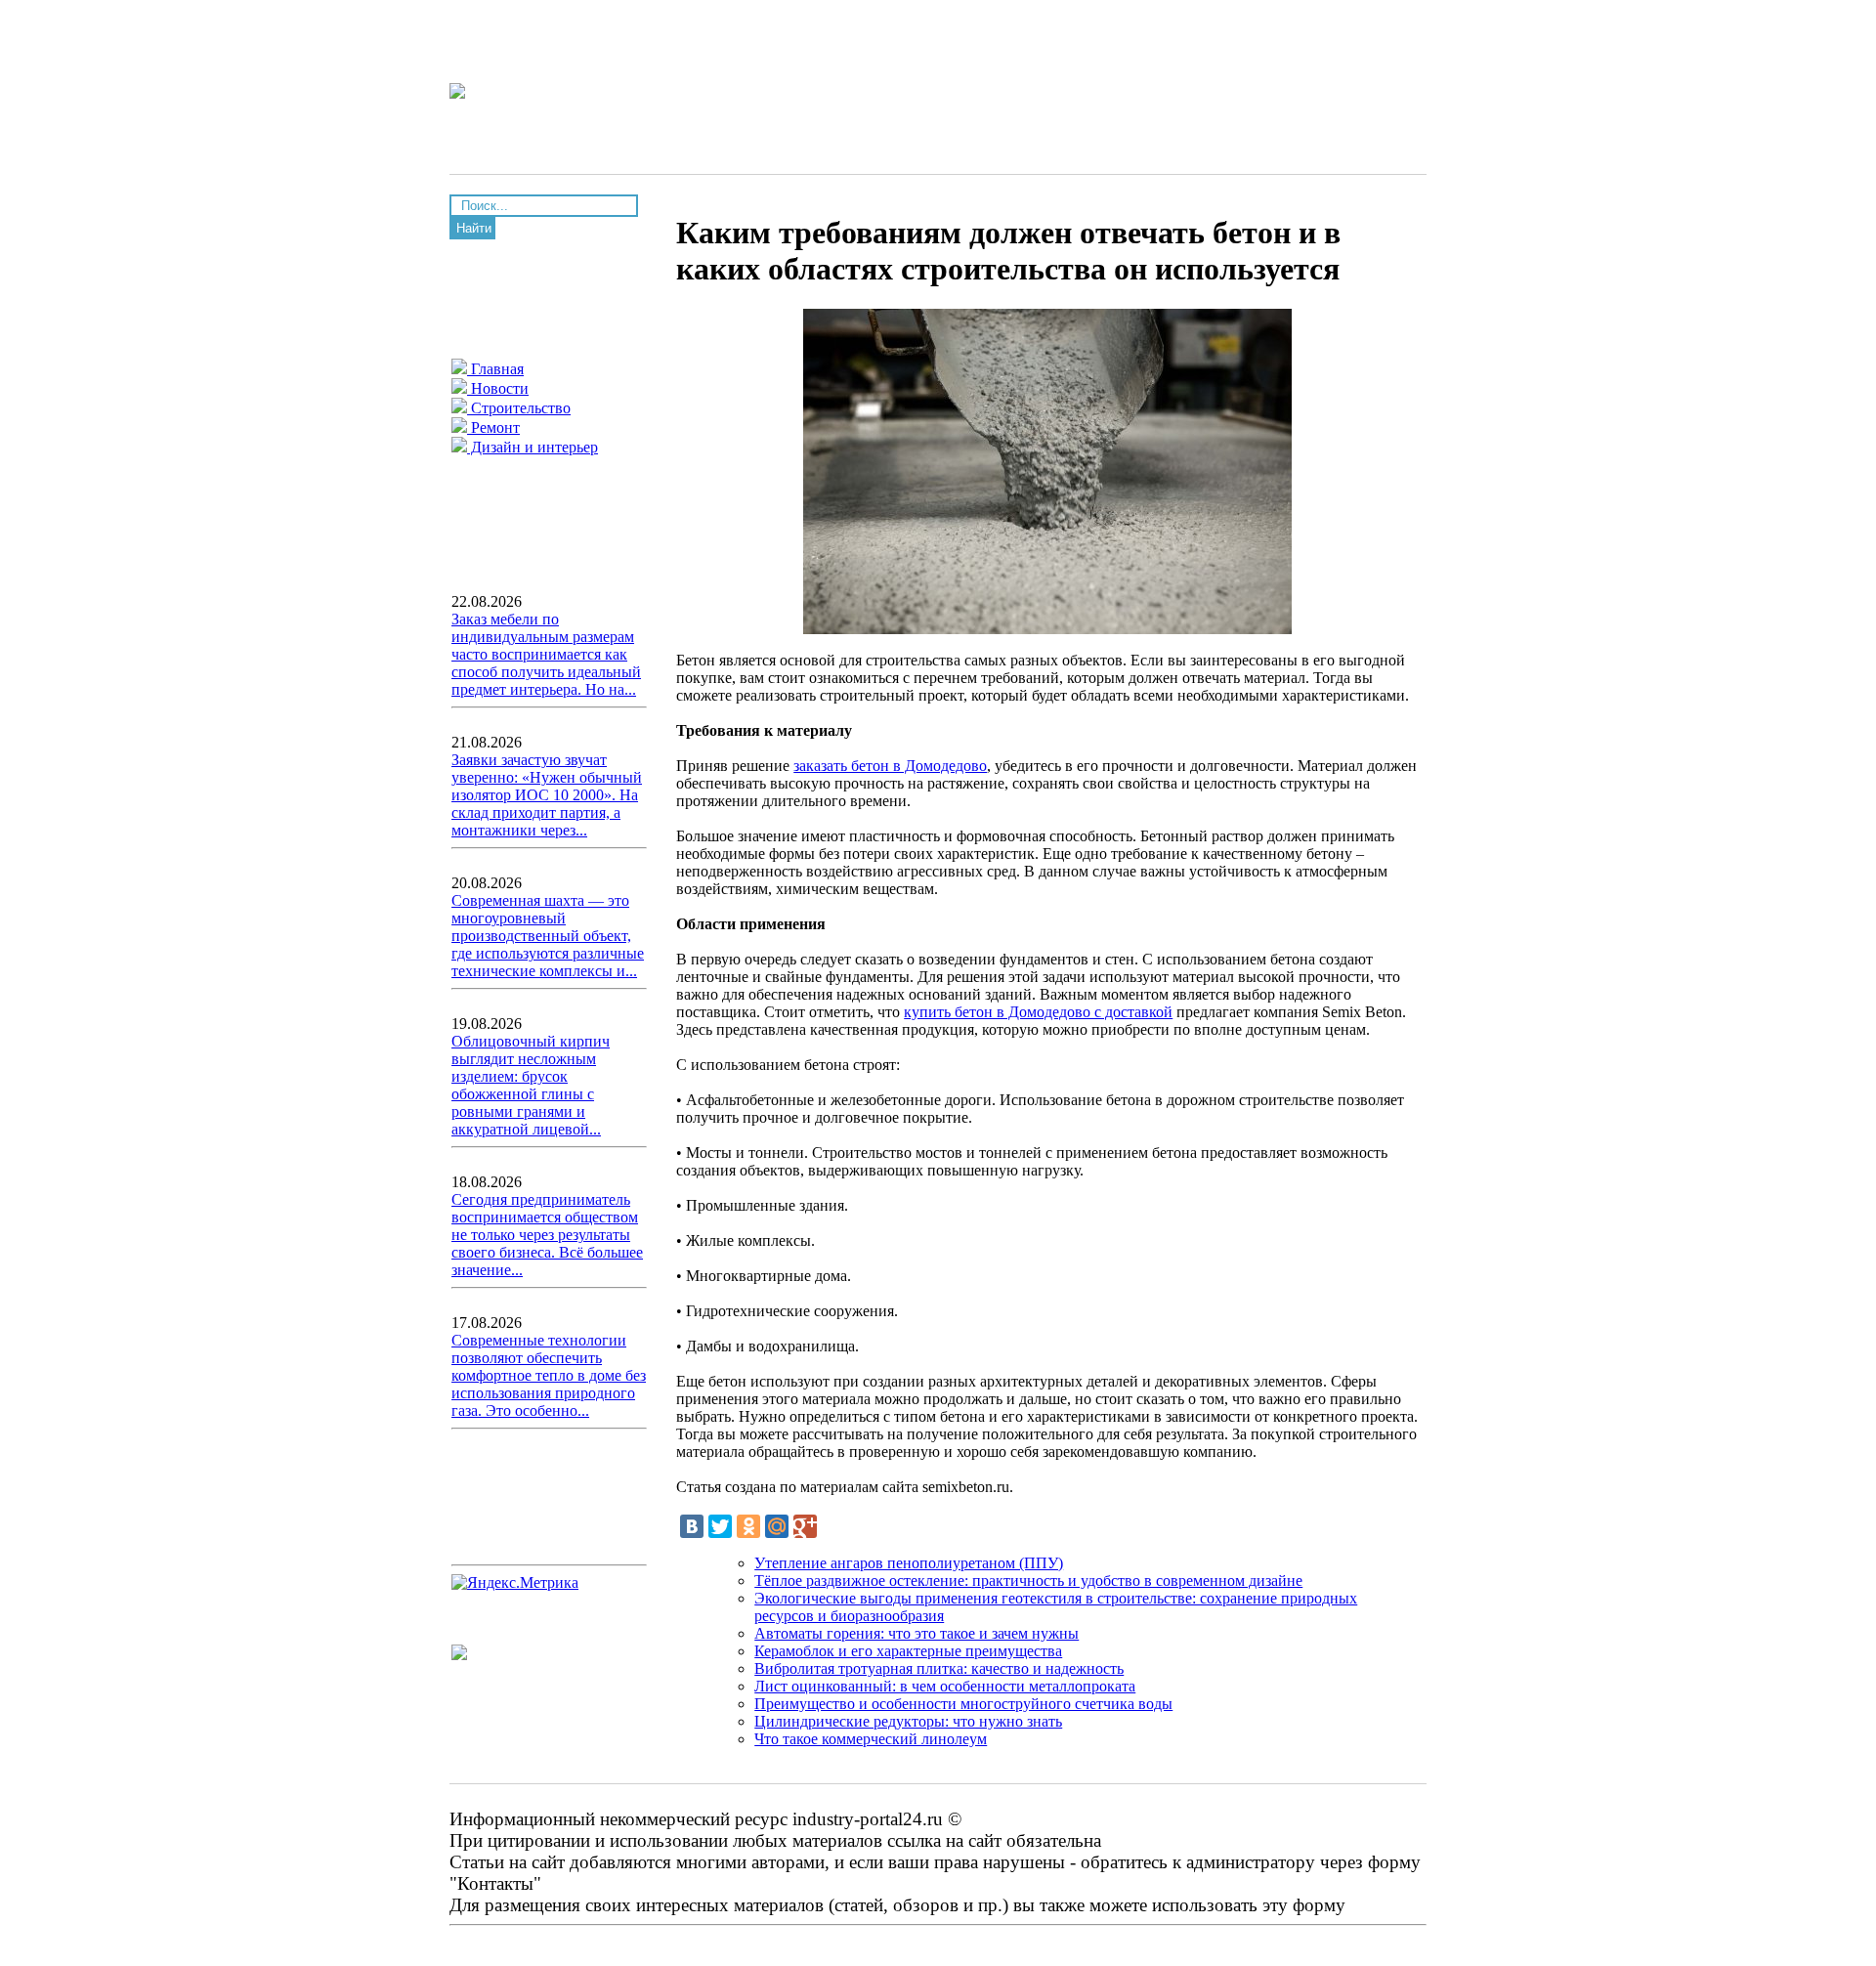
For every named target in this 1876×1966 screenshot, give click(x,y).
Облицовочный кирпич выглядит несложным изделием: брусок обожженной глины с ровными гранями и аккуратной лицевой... (531, 1085)
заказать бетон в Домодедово (890, 766)
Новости (498, 388)
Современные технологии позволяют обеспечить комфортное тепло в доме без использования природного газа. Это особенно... (549, 1375)
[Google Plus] (805, 1526)
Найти (474, 228)
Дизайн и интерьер (533, 447)
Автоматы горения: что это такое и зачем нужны (917, 1633)
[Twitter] (720, 1526)
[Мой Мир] (777, 1526)
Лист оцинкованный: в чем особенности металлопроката (945, 1686)
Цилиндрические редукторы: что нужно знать (908, 1721)
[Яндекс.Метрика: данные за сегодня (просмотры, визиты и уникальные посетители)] (515, 1583)
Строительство (519, 408)
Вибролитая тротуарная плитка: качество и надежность (939, 1668)
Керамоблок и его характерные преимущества (908, 1651)
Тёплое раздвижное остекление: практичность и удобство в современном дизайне (1028, 1581)
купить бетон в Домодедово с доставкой (1038, 1012)
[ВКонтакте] (692, 1526)
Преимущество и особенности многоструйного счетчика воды (963, 1704)
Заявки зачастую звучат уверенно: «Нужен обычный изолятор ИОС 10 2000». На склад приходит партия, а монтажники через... (547, 795)
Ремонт (493, 427)
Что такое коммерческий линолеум (871, 1739)
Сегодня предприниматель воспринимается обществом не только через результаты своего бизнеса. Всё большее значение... (547, 1235)
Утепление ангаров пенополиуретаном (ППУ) (909, 1563)
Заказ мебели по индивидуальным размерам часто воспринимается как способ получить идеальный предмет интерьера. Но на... (546, 654)
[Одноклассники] (748, 1526)
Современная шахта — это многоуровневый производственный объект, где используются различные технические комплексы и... (548, 936)
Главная (495, 369)
